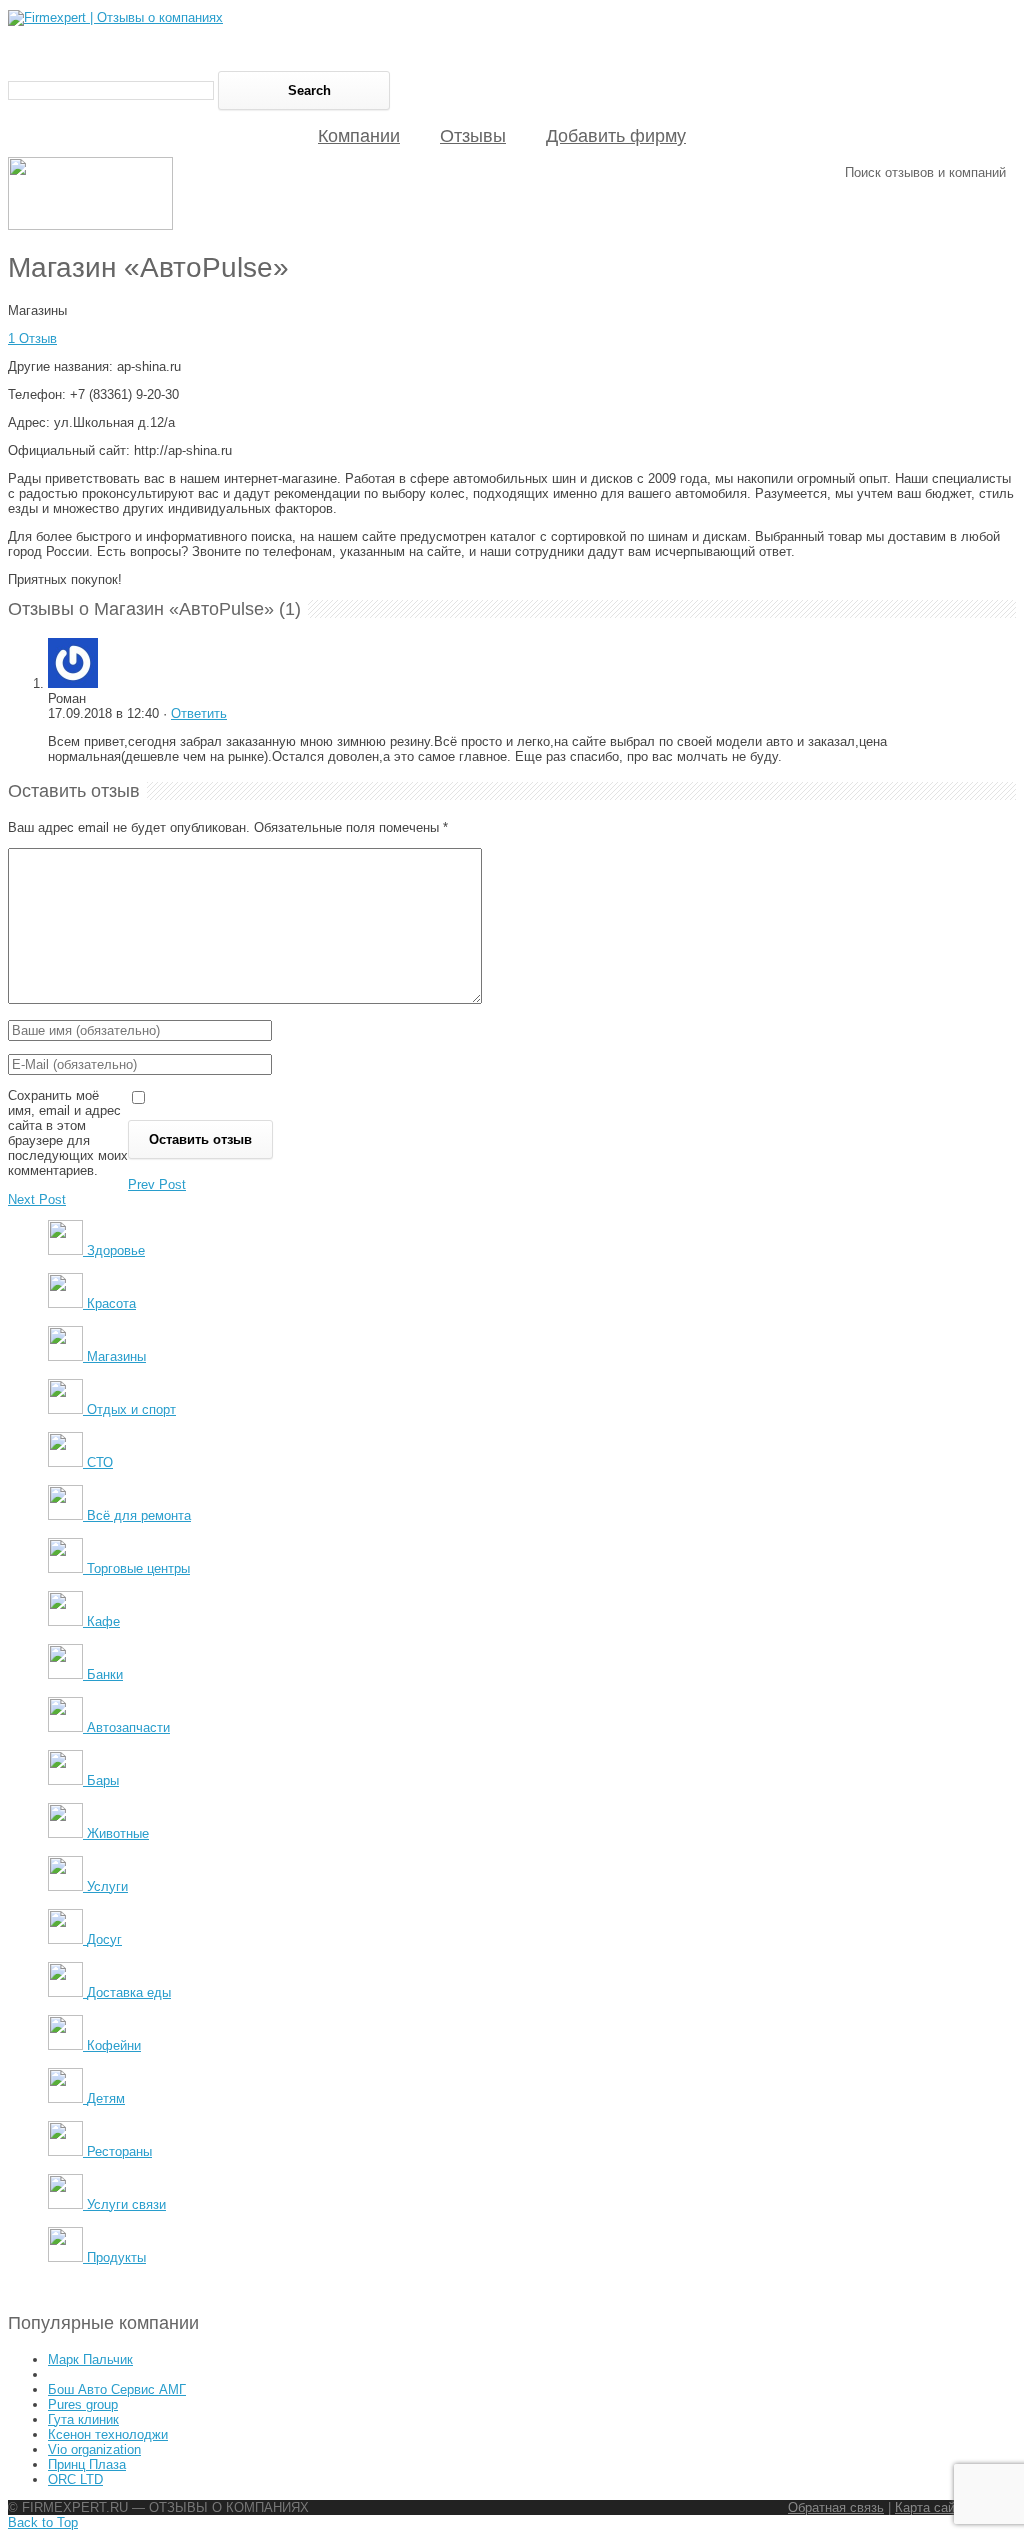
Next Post (37, 1199)
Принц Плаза (87, 2464)
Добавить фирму (616, 136)
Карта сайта (931, 2507)
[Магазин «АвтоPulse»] (90, 225)
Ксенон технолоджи (108, 2434)
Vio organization (94, 2449)
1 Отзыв (32, 338)
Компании (359, 136)
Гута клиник (83, 2419)
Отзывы (473, 136)
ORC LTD (75, 2479)
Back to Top (43, 2522)
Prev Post (157, 1184)
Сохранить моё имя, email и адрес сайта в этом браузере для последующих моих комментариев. (68, 1133)
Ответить (199, 713)
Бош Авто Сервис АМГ (117, 2389)
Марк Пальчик (90, 2359)
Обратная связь (836, 2507)
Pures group (83, 2404)
